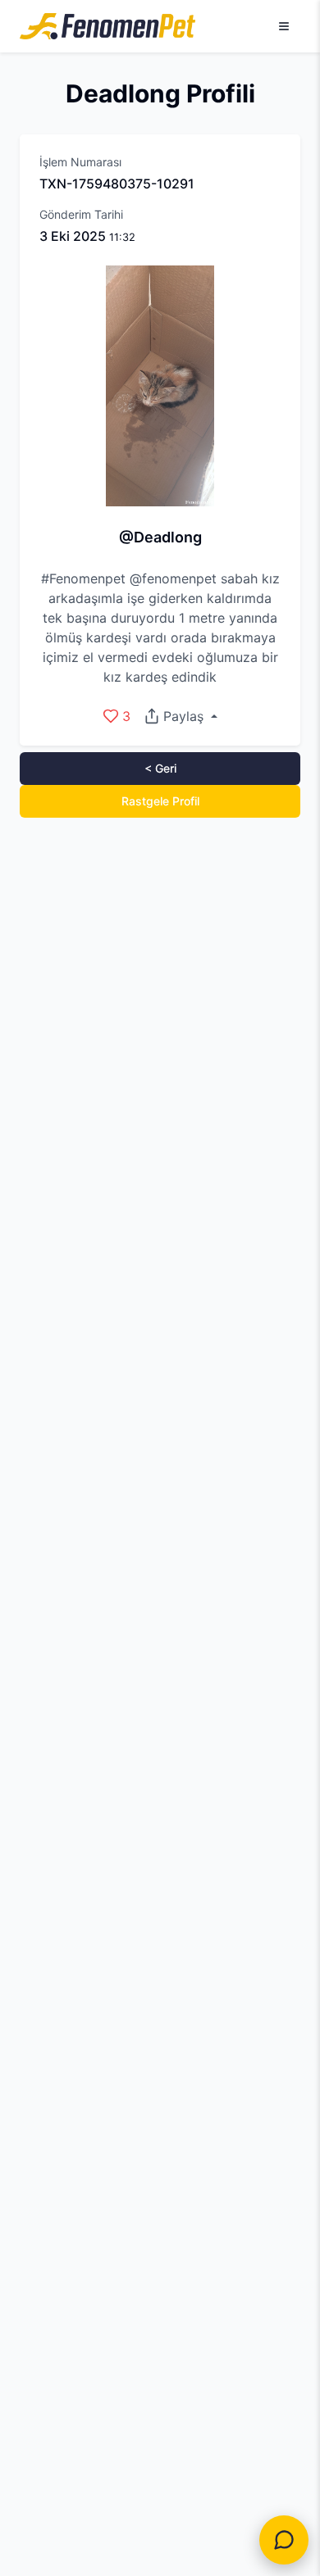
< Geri (160, 768)
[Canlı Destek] (284, 2540)
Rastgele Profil (160, 801)
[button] (180, 716)
